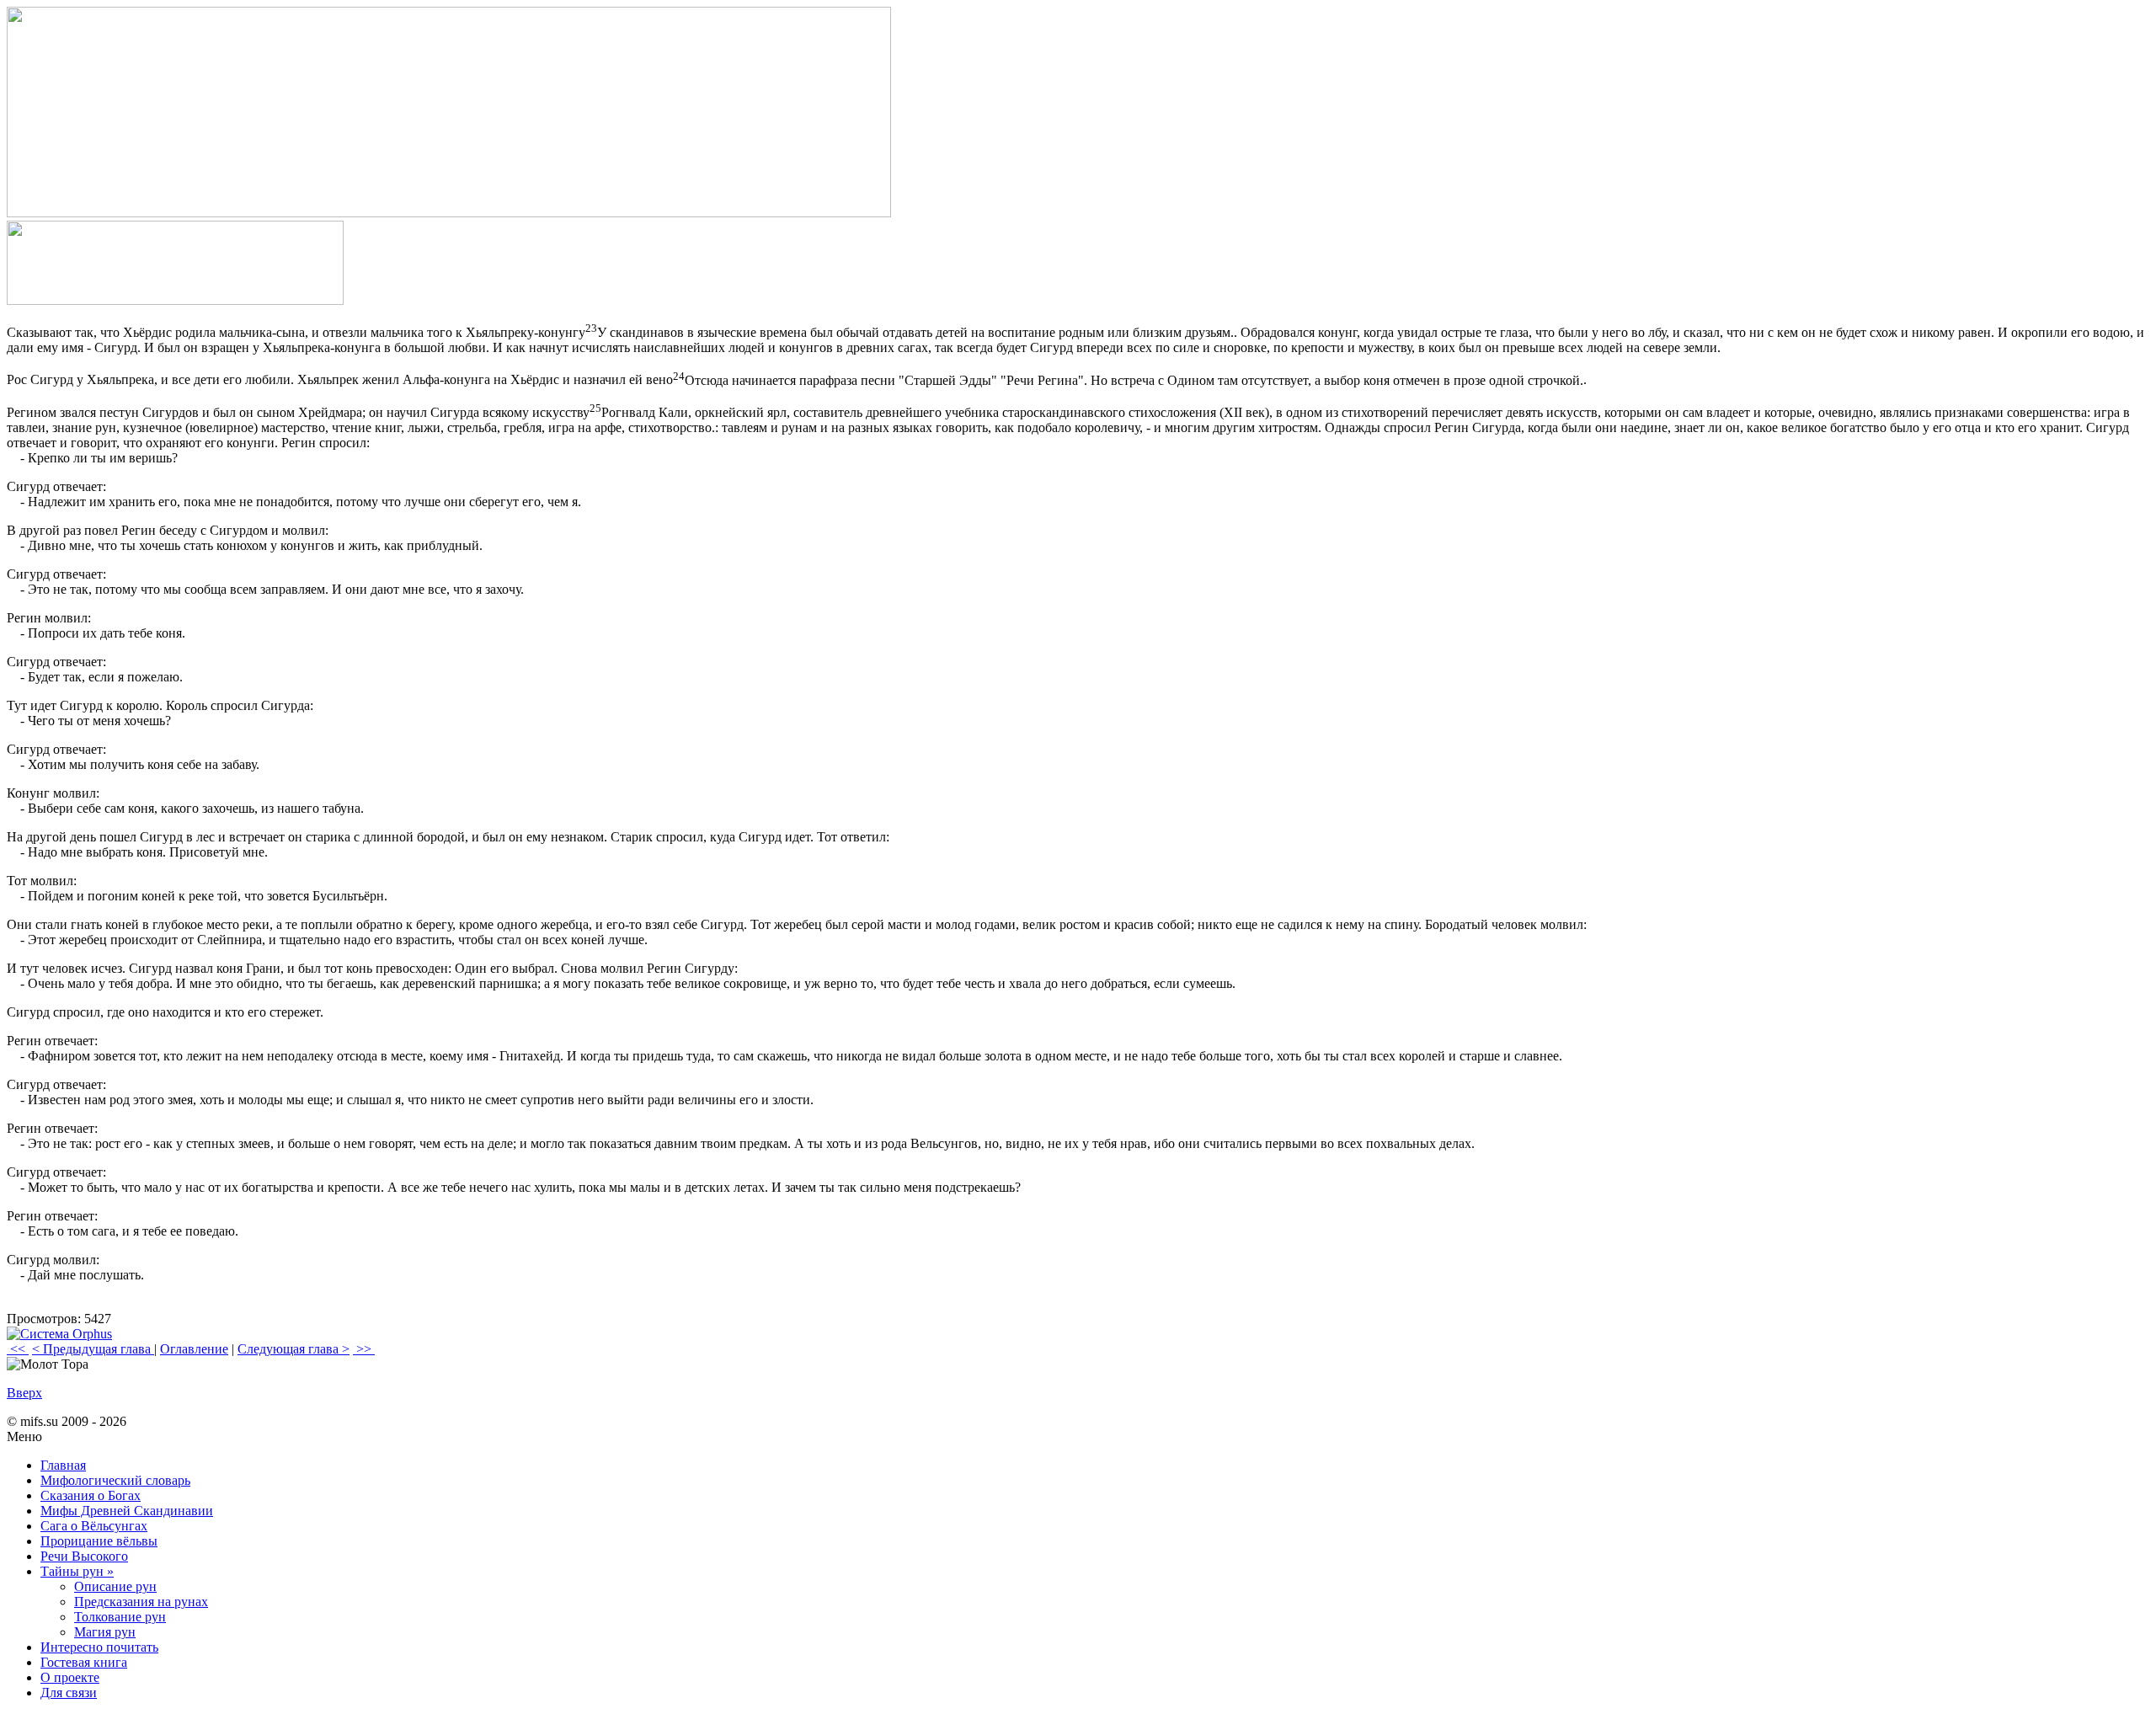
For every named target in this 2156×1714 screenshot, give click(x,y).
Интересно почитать (99, 1647)
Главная (63, 1465)
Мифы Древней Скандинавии (127, 1511)
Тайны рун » (77, 1571)
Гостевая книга (84, 1662)
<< (18, 1349)
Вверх (24, 1393)
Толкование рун (120, 1617)
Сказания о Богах (91, 1495)
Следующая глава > (294, 1349)
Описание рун (115, 1586)
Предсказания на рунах (141, 1602)
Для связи (69, 1693)
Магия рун (105, 1632)
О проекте (70, 1677)
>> (364, 1349)
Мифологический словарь (115, 1480)
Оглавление (194, 1349)
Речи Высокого (84, 1556)
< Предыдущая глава (93, 1349)
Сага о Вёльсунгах (94, 1526)
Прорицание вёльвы (99, 1541)
